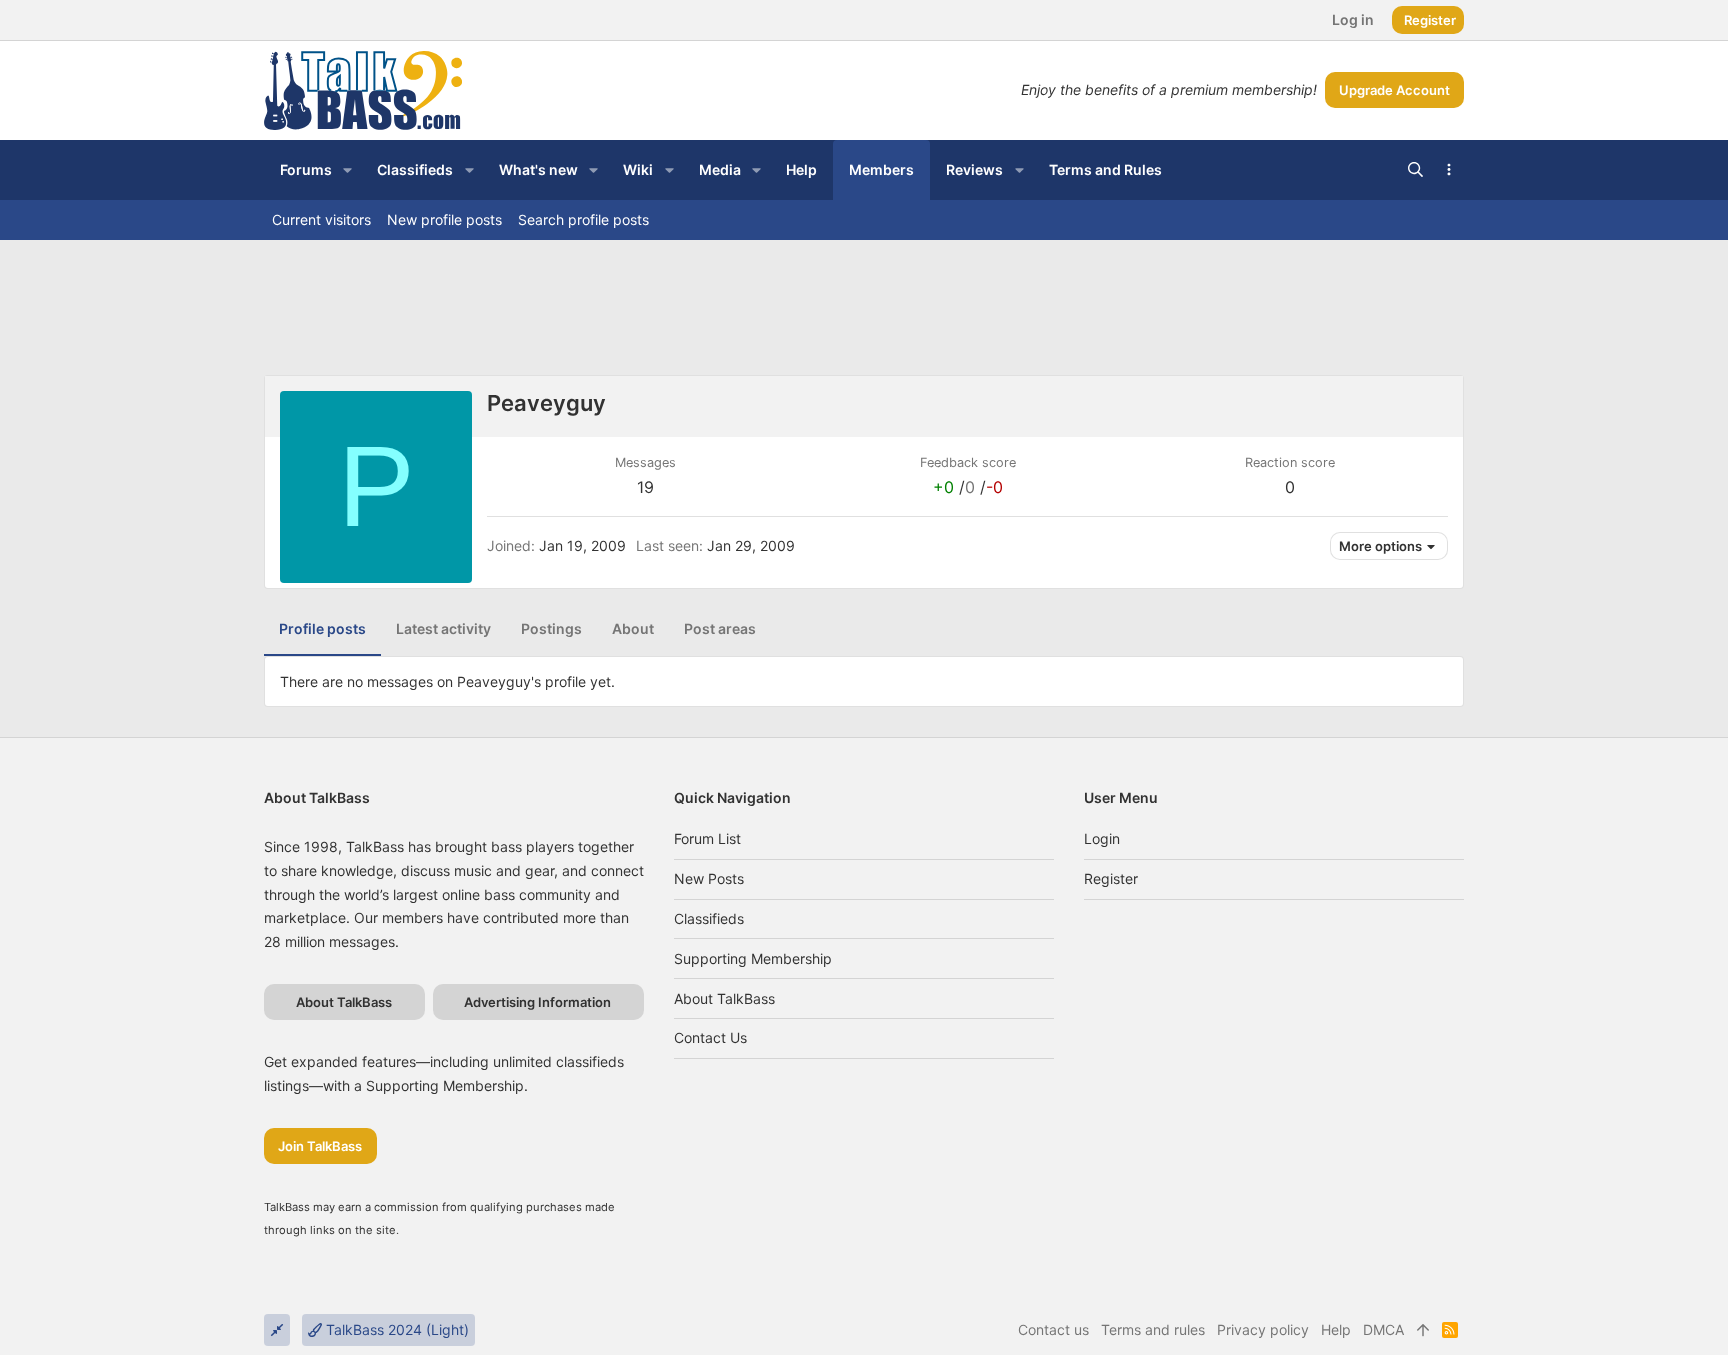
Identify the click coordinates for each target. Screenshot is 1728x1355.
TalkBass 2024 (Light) (395, 1329)
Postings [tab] (551, 628)
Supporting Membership (753, 958)
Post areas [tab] (720, 628)
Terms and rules (1153, 1329)
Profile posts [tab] (322, 628)
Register (1111, 878)
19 (645, 487)
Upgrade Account (1394, 90)
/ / (968, 487)
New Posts (709, 878)
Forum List (707, 838)
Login (1102, 838)
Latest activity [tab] (443, 628)
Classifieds (709, 918)
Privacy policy (1263, 1329)
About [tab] (633, 628)
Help (1336, 1329)
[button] (347, 170)
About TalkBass (724, 998)
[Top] (1423, 1330)
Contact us (710, 1037)
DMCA (1383, 1329)
